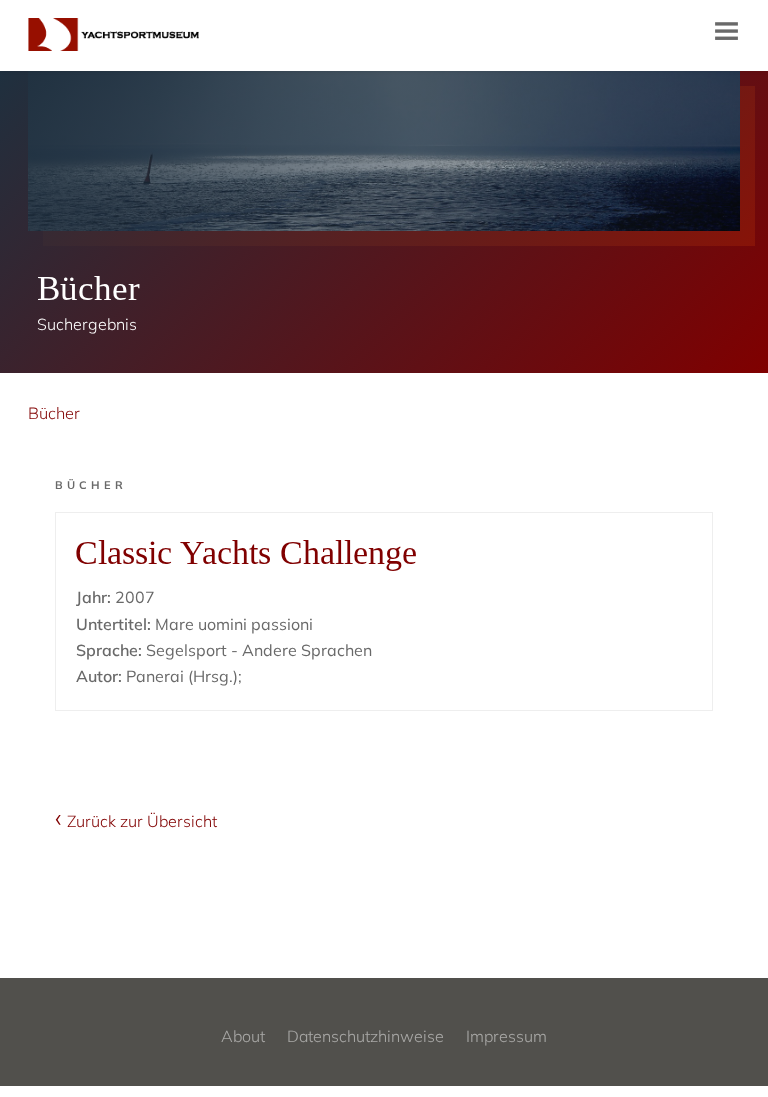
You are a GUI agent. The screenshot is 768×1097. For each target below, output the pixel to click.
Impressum (506, 1036)
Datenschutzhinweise (365, 1036)
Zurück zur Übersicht (142, 821)
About (243, 1036)
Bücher (54, 413)
